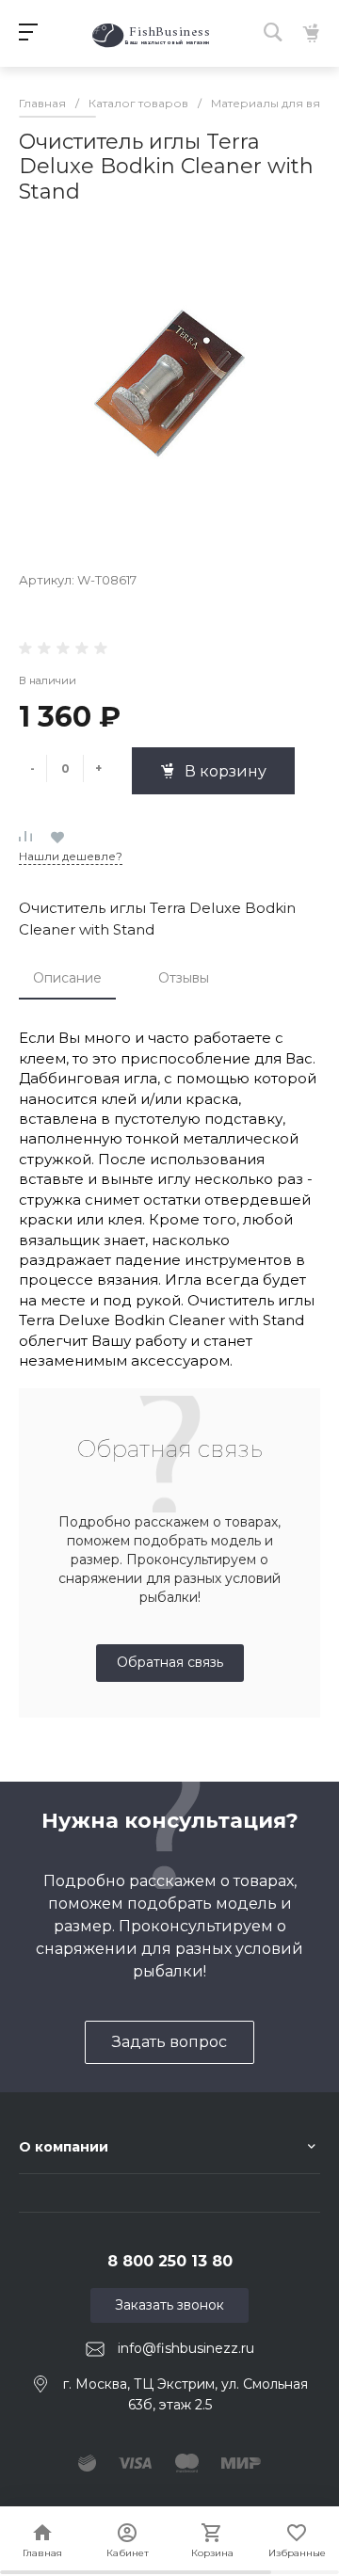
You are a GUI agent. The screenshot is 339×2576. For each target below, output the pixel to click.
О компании (64, 2147)
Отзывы (184, 978)
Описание (67, 978)
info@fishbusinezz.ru (186, 2348)
